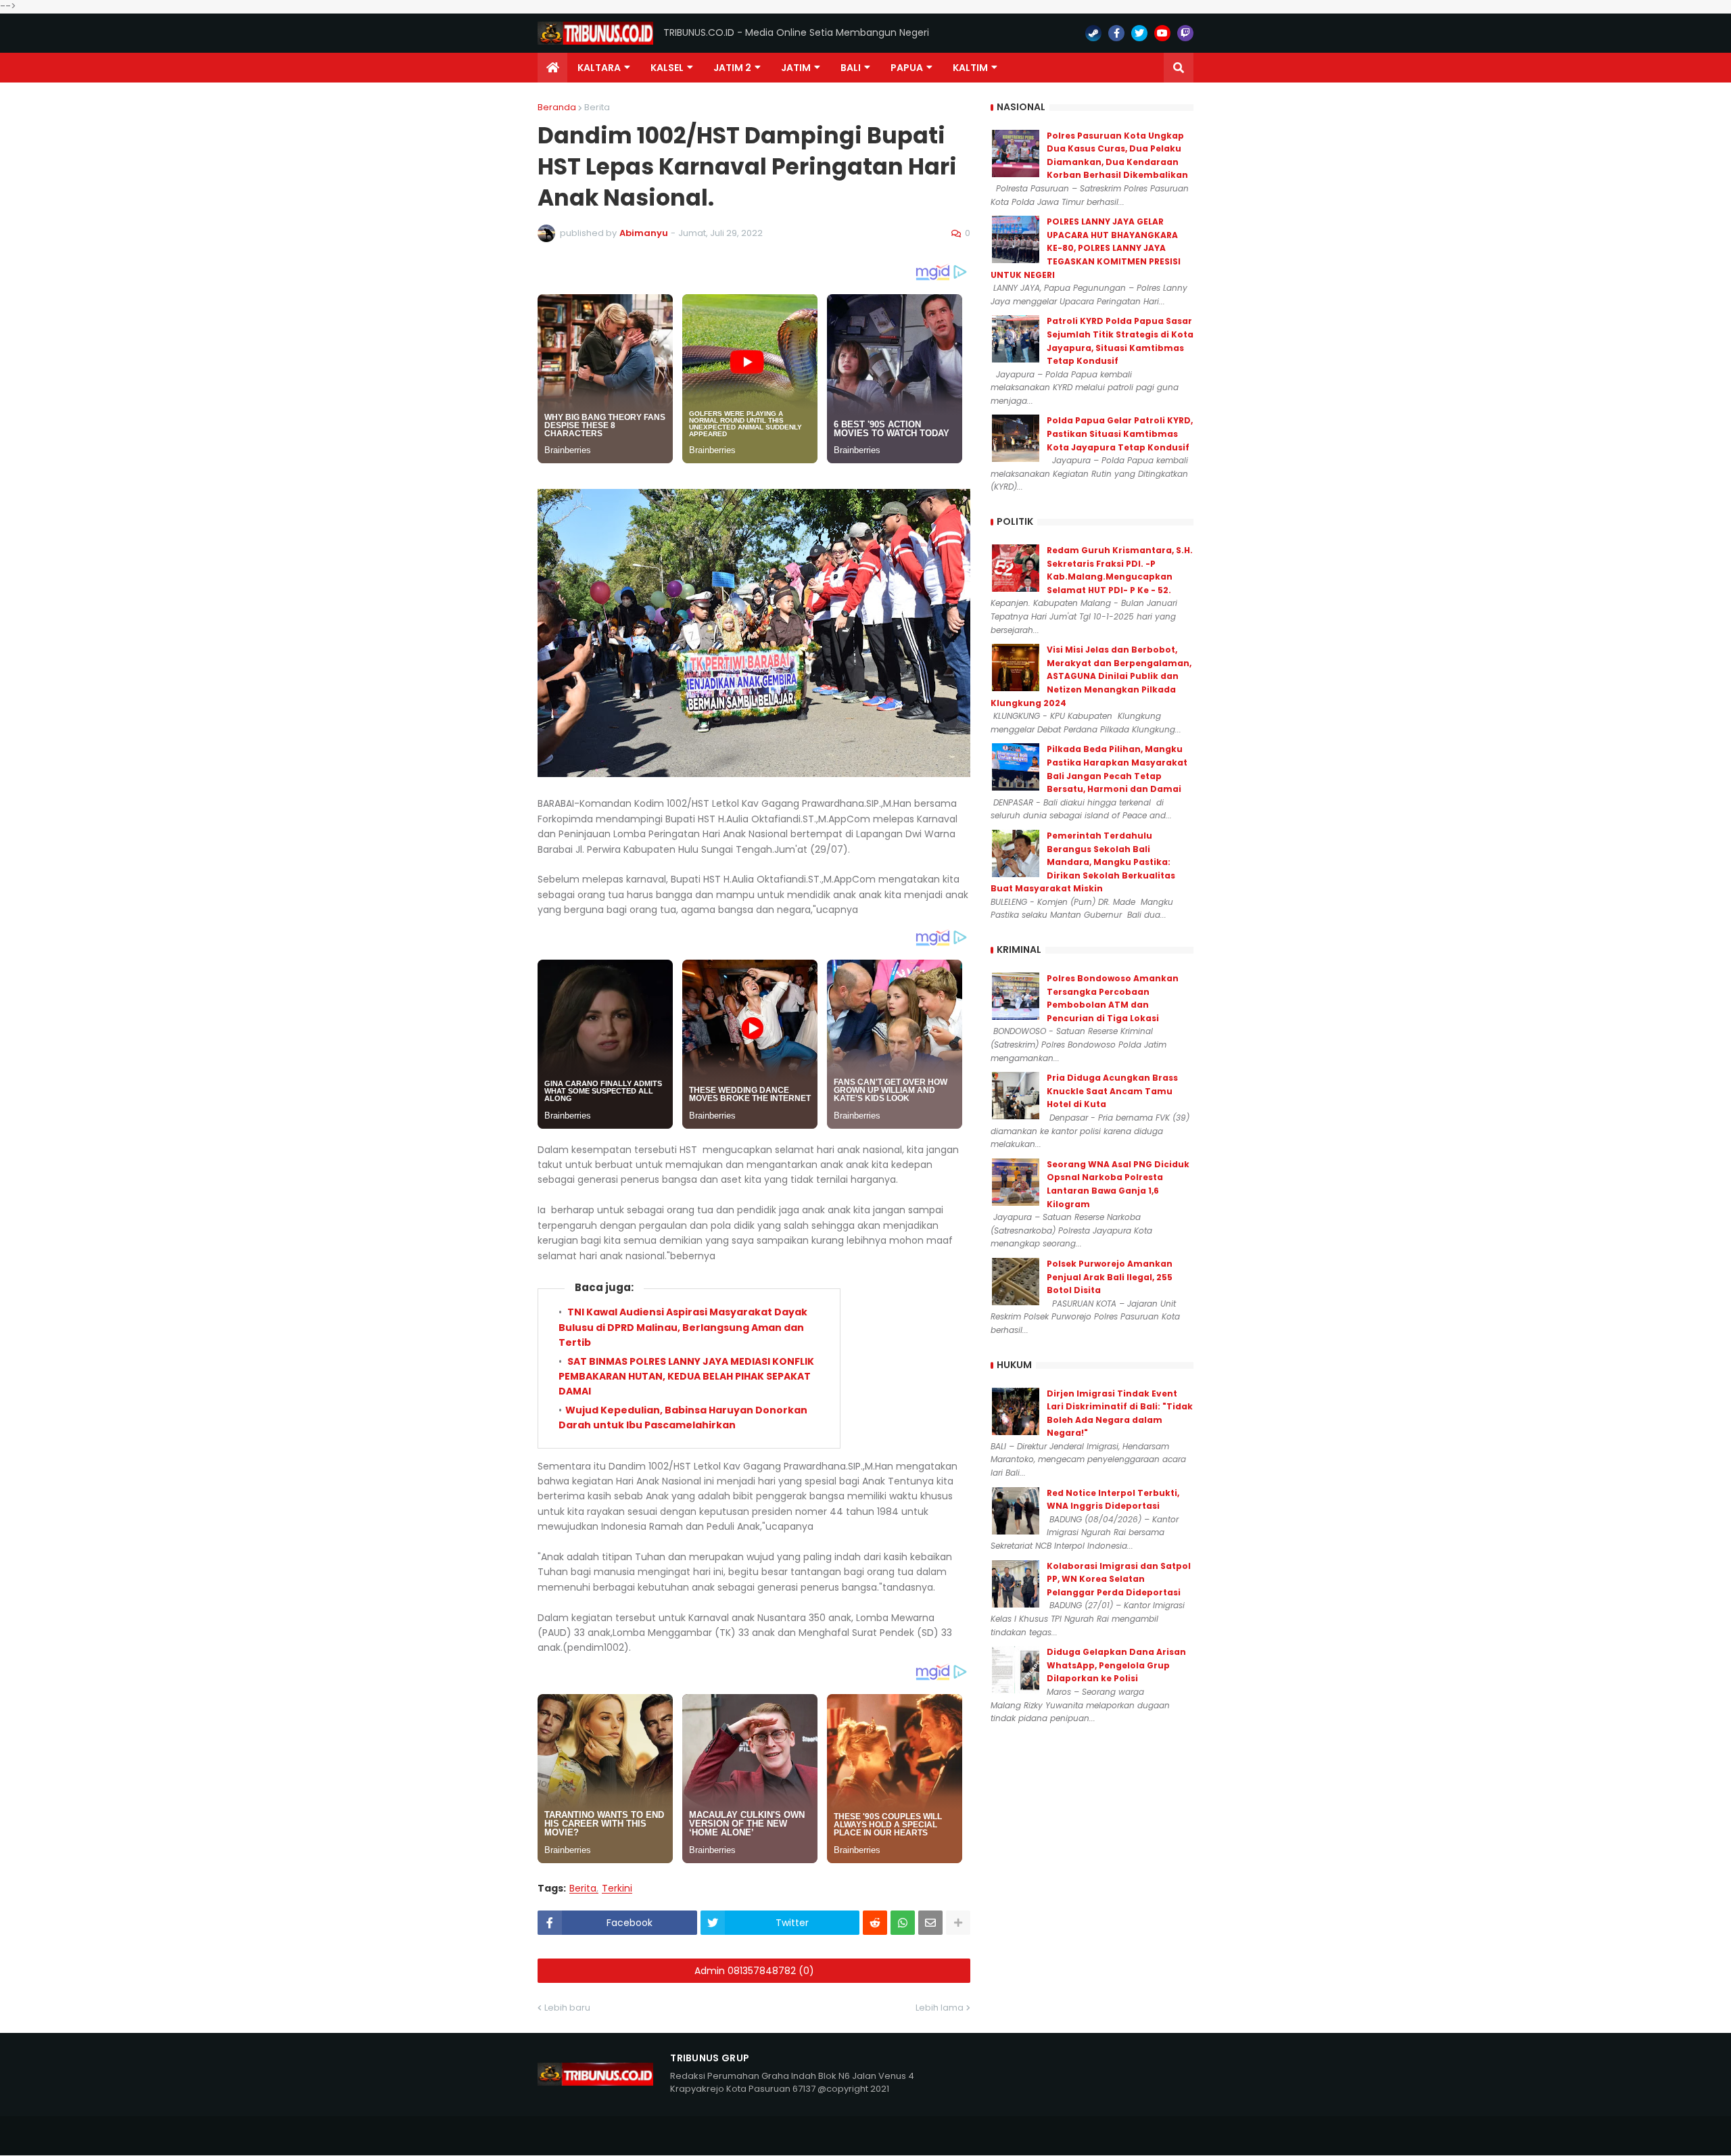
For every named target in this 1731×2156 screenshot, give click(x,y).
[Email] (930, 1923)
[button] (1179, 68)
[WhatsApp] (903, 1923)
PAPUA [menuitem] (907, 68)
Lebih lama (940, 2008)
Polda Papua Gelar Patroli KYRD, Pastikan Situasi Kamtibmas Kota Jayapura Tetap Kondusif (1120, 433)
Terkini (617, 1889)
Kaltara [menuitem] (599, 68)
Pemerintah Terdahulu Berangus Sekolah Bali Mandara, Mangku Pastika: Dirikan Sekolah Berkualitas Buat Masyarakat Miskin (1083, 862)
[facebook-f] (1116, 33)
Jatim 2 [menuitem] (732, 68)
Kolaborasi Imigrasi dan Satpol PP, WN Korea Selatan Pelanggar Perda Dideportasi (1119, 1579)
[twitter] (1139, 33)
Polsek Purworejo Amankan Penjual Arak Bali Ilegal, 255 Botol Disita (1110, 1277)
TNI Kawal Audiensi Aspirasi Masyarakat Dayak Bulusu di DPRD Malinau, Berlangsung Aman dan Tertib (683, 1327)
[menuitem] (552, 68)
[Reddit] (875, 1923)
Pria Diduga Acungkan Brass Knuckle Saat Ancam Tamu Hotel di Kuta (1112, 1091)
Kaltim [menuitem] (970, 68)
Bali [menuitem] (851, 68)
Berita (597, 107)
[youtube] (1162, 33)
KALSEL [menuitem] (667, 68)
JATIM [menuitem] (796, 68)
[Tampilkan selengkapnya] (958, 1923)
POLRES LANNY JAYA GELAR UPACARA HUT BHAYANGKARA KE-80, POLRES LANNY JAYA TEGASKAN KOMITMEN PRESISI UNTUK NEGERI (1086, 248)
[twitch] (1185, 33)
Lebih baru (567, 2008)
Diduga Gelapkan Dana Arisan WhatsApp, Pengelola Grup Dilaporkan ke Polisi (1116, 1665)
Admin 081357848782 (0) (754, 1971)
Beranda (557, 107)
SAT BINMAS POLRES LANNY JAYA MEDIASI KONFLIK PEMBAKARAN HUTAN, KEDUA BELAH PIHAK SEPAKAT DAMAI (686, 1377)
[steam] (1093, 33)
